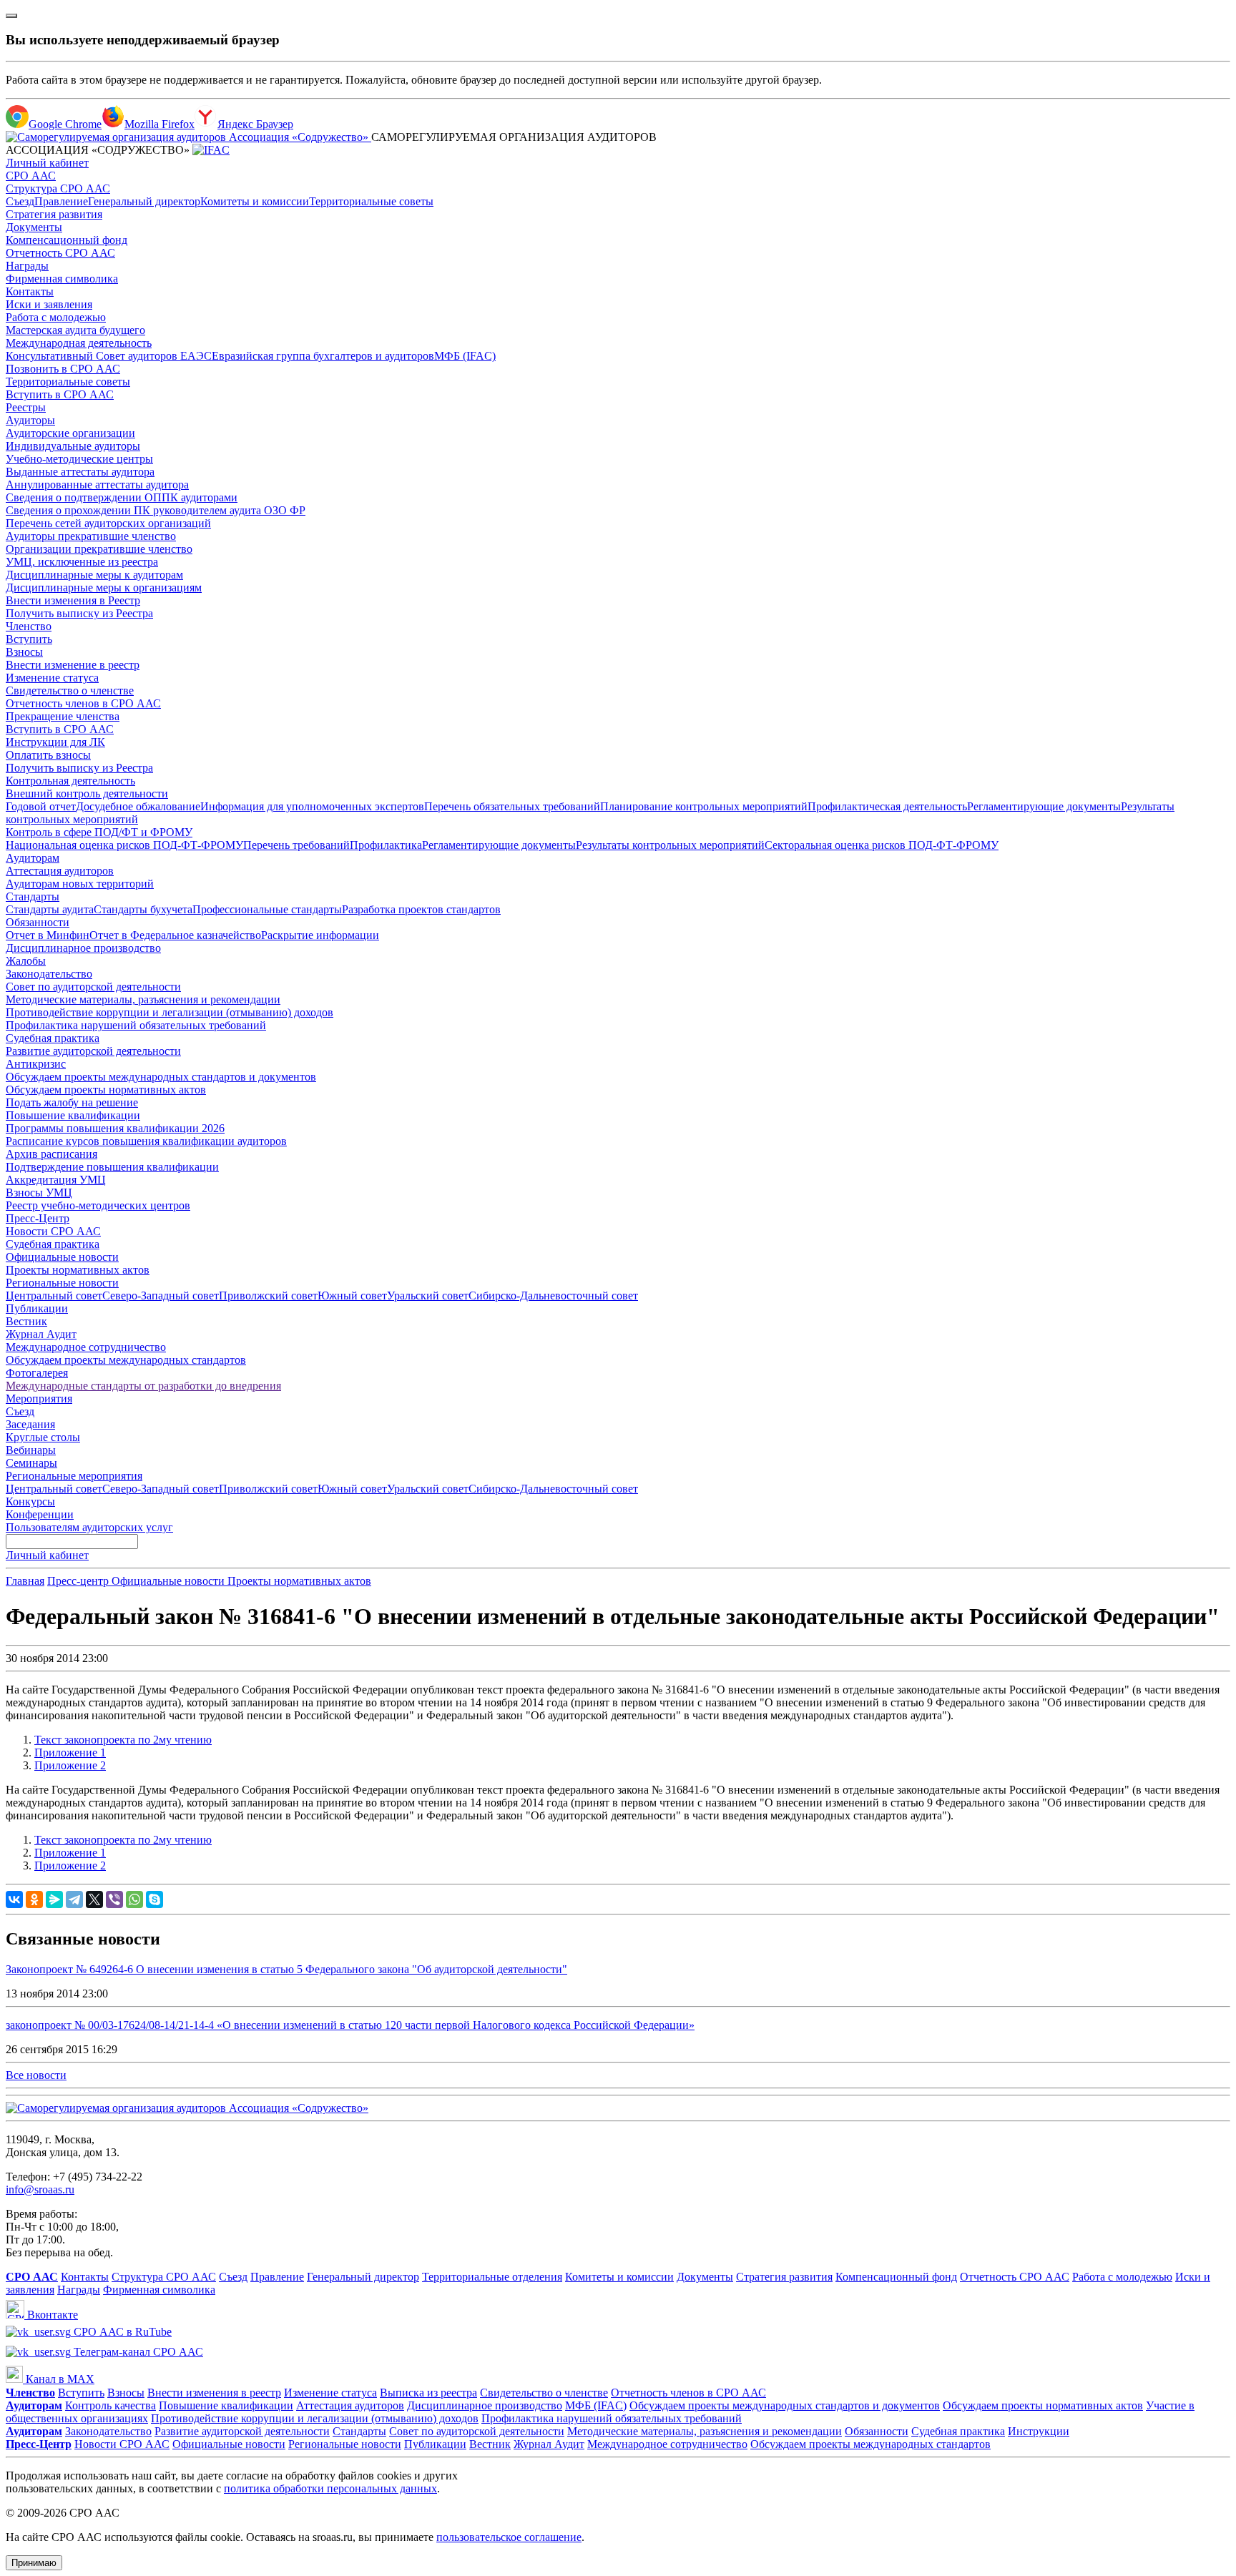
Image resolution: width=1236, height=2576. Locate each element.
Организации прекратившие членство (99, 549)
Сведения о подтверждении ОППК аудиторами (122, 497)
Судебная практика (53, 1038)
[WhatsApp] (134, 1899)
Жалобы (26, 961)
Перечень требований (296, 845)
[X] (94, 1899)
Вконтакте (51, 2315)
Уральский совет (428, 1296)
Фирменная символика (62, 279)
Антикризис (36, 1064)
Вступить (29, 639)
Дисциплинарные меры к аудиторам (94, 575)
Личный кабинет (47, 163)
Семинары (31, 1463)
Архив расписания (51, 1154)
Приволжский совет (268, 1296)
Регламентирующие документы (1044, 806)
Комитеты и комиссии (255, 201)
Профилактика (386, 845)
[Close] (11, 16)
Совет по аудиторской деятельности (93, 987)
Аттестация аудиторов (60, 871)
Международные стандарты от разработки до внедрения (143, 1386)
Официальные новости (62, 1257)
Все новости (36, 2075)
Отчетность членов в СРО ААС (83, 703)
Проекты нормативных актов (78, 1270)
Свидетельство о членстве (70, 690)
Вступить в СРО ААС (60, 394)
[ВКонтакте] (14, 1899)
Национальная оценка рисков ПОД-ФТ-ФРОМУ (124, 845)
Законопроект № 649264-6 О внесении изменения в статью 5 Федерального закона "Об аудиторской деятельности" (286, 1969)
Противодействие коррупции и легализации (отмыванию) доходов (170, 1012)
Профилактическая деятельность (887, 806)
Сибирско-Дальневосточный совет (553, 1296)
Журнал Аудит (41, 1334)
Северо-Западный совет (161, 1296)
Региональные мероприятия (74, 1476)
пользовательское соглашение (509, 2537)
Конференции (40, 1514)
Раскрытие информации (320, 935)
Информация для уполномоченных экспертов (312, 806)
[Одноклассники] (34, 1899)
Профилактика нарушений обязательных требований (136, 1025)
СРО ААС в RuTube (121, 2332)
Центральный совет (54, 1296)
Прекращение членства (63, 716)
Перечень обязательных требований (512, 806)
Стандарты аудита (50, 909)
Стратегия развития (54, 214)
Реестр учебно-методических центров (98, 1205)
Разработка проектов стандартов (421, 909)
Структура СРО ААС (58, 188)
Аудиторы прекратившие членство (91, 536)
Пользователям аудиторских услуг (89, 1527)
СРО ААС (31, 176)
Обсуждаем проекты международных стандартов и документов (161, 1077)
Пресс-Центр (38, 1218)
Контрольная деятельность (70, 781)
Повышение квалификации (73, 1115)
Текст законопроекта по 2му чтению (123, 1740)
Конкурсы (30, 1501)
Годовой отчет (41, 806)
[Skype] (154, 1899)
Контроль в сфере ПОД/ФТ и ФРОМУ (99, 832)
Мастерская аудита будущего (75, 330)
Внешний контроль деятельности (87, 793)
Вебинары (31, 1450)
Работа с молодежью (56, 317)
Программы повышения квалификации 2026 (115, 1128)
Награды (27, 266)
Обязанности (38, 922)
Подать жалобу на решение (72, 1102)
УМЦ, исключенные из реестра (82, 562)
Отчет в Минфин (48, 935)
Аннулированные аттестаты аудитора (97, 485)
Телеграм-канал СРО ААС (137, 2352)
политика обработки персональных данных (330, 2488)
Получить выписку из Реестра (79, 613)
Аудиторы (30, 420)
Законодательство (49, 974)
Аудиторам (33, 858)
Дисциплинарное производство (83, 948)
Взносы (24, 652)
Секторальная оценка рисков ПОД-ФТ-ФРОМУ (882, 845)
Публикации (37, 1308)
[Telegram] (74, 1899)
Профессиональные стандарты (267, 909)
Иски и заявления (49, 304)
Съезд (20, 201)
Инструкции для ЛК (55, 742)
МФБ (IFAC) (465, 356)
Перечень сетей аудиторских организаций (108, 523)
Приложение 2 (70, 1765)
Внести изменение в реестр (73, 665)
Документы (34, 227)
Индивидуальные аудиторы (73, 446)
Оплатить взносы (48, 755)
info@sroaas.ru (40, 2189)
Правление (61, 201)
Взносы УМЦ (39, 1193)
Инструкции (1039, 2431)
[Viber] (114, 1899)
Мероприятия (39, 1398)
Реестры (26, 407)
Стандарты (33, 896)
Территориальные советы (371, 201)
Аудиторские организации (70, 433)
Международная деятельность (79, 343)
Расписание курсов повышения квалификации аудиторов (146, 1141)
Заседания (30, 1424)
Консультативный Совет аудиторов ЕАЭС (109, 356)
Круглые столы (43, 1437)
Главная (25, 1581)
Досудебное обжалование (138, 806)
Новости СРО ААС (53, 1231)
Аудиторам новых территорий (80, 884)
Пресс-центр (79, 1581)
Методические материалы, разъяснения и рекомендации (143, 999)
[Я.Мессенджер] (54, 1899)
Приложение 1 (70, 1752)
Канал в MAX (59, 2379)
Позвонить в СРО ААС (63, 369)
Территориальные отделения (492, 2277)
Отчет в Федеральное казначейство (175, 935)
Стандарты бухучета (143, 909)
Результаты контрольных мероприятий (670, 845)
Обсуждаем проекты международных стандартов (126, 1360)
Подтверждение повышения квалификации (112, 1167)
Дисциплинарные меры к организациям (104, 588)
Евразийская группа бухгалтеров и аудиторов (323, 356)
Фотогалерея (37, 1373)
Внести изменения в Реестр (73, 600)
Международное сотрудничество (86, 1347)
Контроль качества (111, 2405)
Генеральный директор (144, 201)
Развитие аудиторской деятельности (93, 1051)
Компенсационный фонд (67, 240)
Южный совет (352, 1296)
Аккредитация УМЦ (56, 1180)
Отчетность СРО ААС (60, 253)
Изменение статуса (52, 678)
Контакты (30, 291)
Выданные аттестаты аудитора (80, 472)
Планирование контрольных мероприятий (704, 806)
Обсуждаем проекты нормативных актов (106, 1090)
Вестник (26, 1321)
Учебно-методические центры (79, 459)
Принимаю (34, 2563)
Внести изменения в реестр (214, 2393)
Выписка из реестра (428, 2393)
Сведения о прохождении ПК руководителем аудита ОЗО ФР (156, 510)
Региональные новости (62, 1283)
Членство (29, 626)
